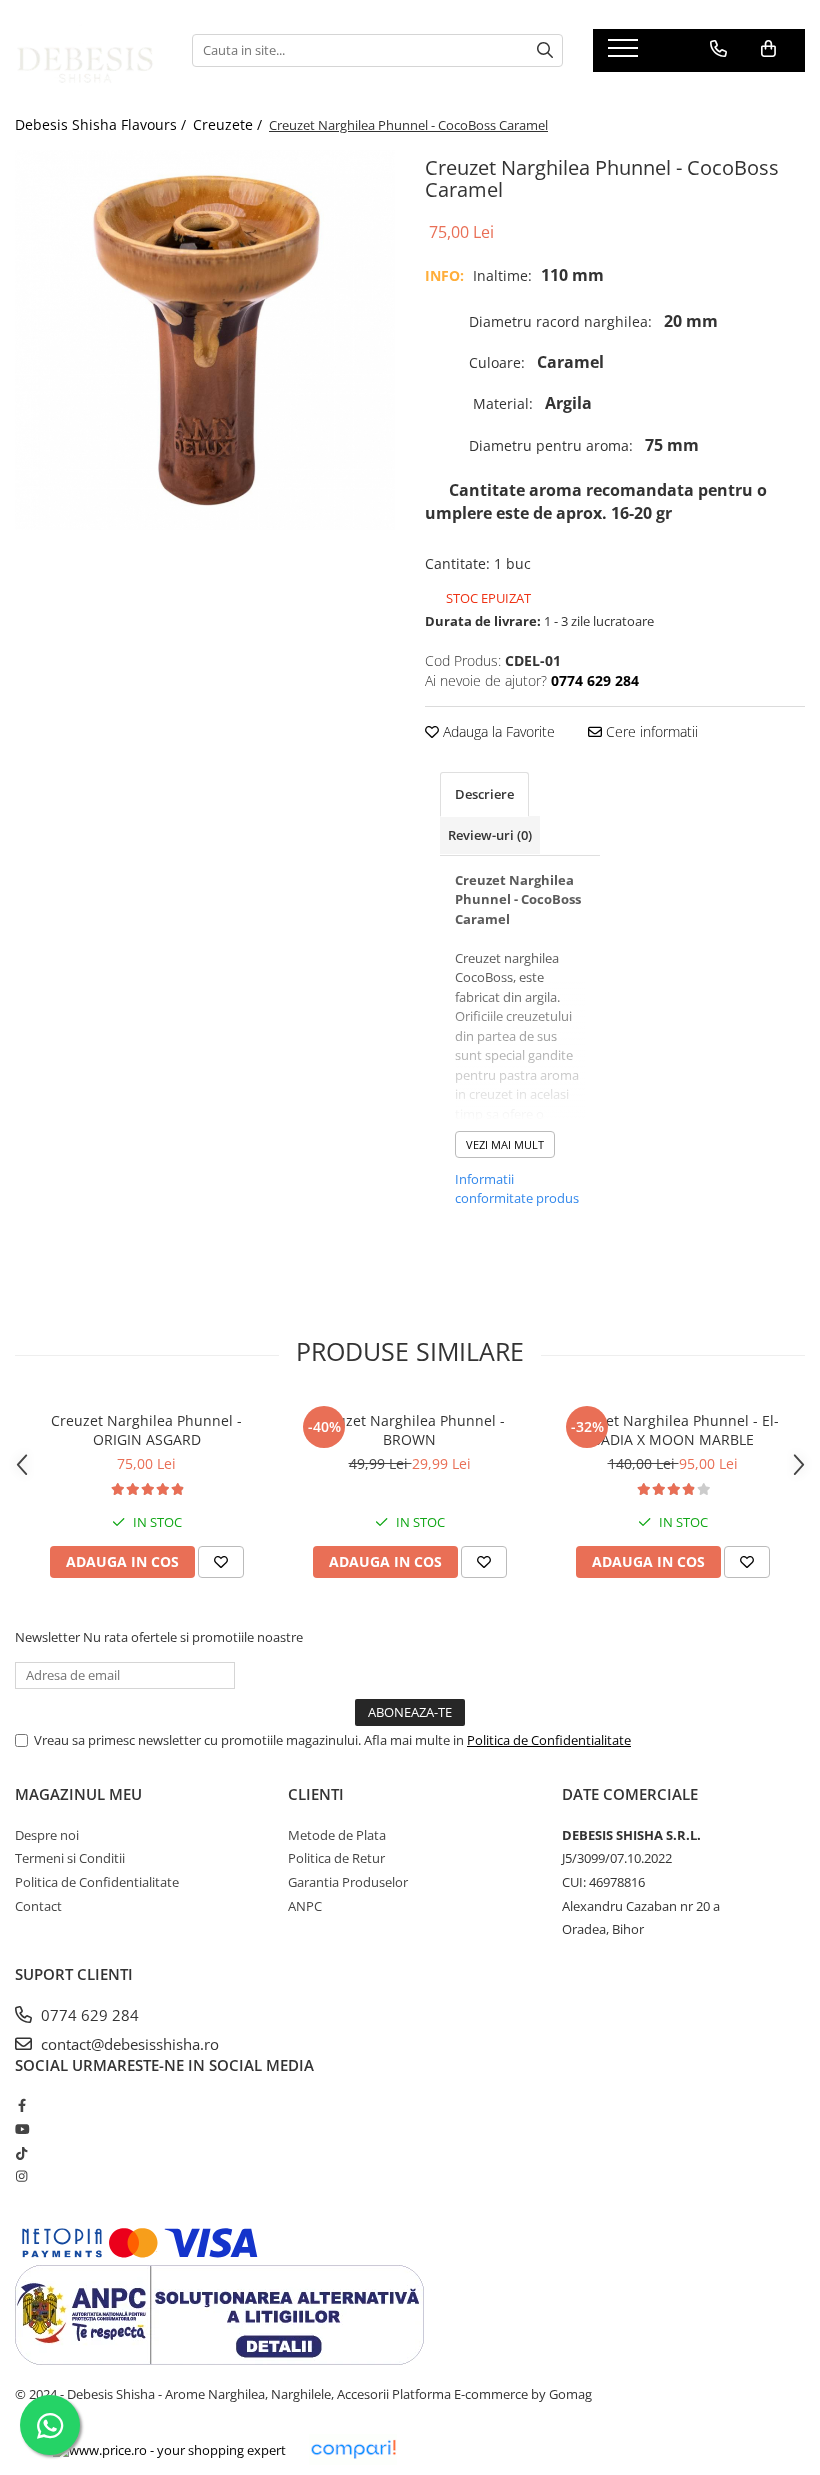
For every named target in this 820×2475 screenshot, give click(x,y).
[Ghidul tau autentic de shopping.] (353, 2449)
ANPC (305, 1906)
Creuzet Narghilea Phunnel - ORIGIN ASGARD (146, 1430)
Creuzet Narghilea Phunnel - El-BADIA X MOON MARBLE (673, 1430)
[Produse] (625, 54)
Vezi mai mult (505, 1144)
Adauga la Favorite (497, 731)
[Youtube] (21, 2129)
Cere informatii (650, 731)
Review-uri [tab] (490, 835)
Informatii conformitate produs (517, 1189)
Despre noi (47, 1835)
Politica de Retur (336, 1858)
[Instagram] (21, 2176)
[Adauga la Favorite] (221, 1562)
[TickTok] (21, 2153)
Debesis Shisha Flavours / (102, 124)
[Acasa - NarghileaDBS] (88, 50)
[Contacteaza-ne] (718, 49)
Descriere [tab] (484, 794)
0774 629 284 (88, 2015)
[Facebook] (21, 2105)
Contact (38, 1906)
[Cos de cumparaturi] (768, 49)
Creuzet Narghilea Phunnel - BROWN (409, 1430)
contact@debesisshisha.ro (128, 2044)
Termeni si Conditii (70, 1858)
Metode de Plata (337, 1835)
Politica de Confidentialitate (549, 1740)
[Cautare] (545, 50)
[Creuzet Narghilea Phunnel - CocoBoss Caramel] (205, 340)
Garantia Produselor (348, 1882)
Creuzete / (229, 124)
